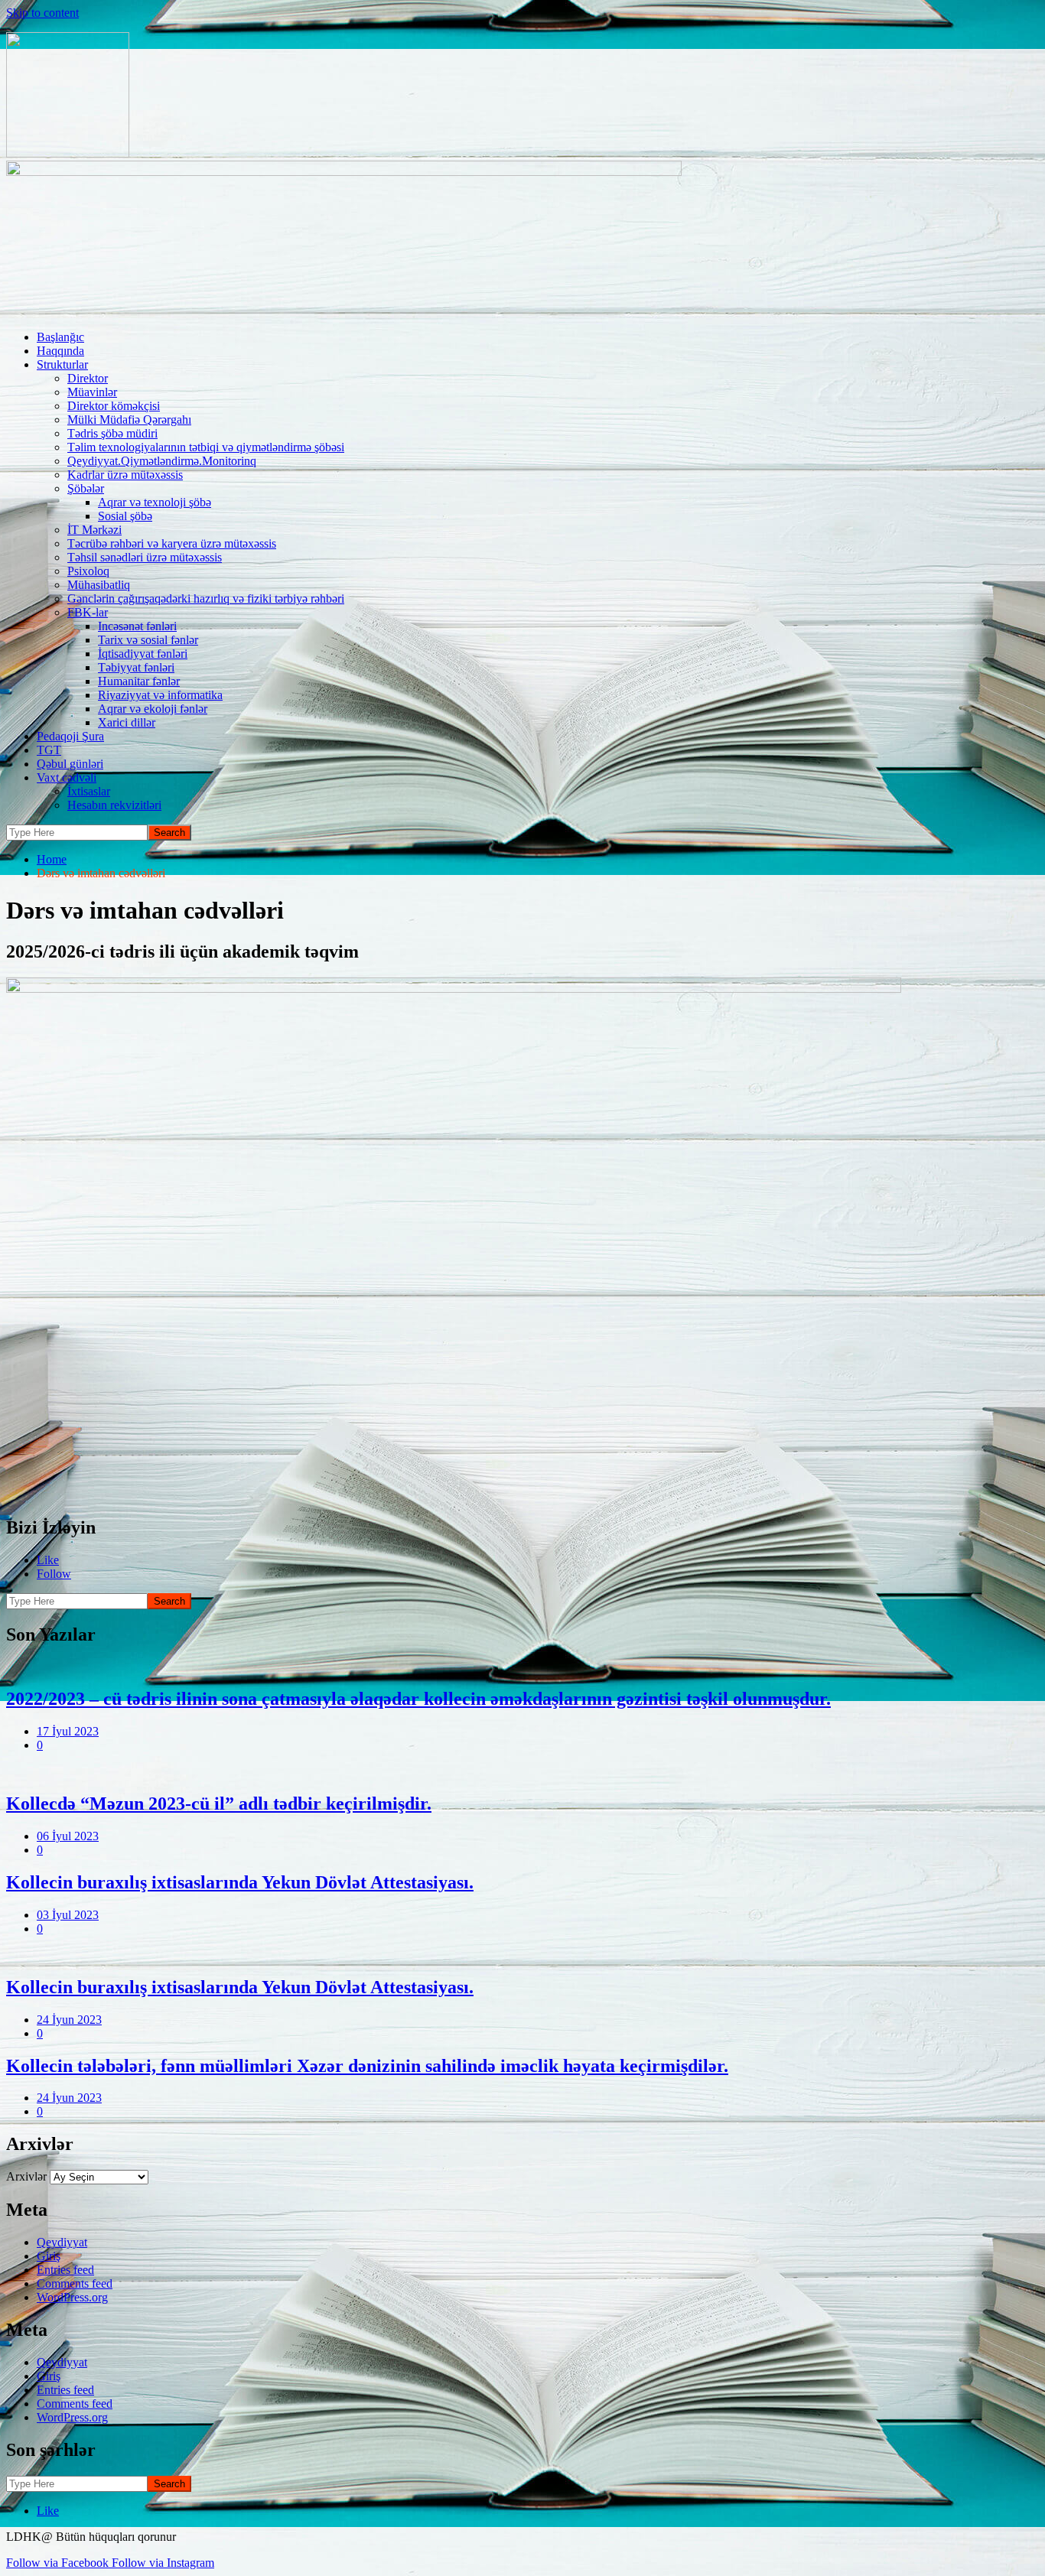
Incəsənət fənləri (137, 626)
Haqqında (60, 351)
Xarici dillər (127, 722)
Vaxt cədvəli (67, 777)
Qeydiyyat (62, 2242)
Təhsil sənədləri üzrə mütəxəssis (145, 557)
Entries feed (65, 2270)
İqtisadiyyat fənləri (143, 654)
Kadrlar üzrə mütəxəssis (125, 475)
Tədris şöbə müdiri (112, 433)
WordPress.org (72, 2297)
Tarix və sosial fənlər (148, 640)
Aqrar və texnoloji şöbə (155, 502)
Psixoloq (88, 571)
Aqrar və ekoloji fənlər (153, 709)
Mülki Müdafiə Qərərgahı (129, 420)
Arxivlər (26, 2176)
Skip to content (42, 13)
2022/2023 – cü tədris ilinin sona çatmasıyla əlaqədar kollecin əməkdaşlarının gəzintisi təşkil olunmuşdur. (418, 1699)
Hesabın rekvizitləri (114, 805)
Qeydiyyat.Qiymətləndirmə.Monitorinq (162, 461)
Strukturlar (62, 364)
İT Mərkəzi (94, 530)
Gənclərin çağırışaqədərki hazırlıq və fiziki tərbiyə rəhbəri (206, 598)
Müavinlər (92, 392)
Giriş (49, 2256)
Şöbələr (86, 488)
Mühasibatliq (99, 585)
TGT (49, 750)
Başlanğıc (60, 337)
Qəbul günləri (70, 764)
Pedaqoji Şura (70, 736)
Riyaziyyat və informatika (160, 695)
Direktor (88, 378)
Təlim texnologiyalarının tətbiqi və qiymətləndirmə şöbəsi (206, 447)
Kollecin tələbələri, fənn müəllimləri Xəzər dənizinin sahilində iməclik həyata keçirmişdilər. (367, 2066)
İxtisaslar (89, 791)
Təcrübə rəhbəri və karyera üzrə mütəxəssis (172, 543)
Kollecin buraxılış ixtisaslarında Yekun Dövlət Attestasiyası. (240, 1882)
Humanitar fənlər (139, 681)
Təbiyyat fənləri (136, 667)
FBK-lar (88, 612)
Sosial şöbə (125, 516)
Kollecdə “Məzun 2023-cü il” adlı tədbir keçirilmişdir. (219, 1804)
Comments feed (75, 2283)
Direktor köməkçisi (114, 406)
